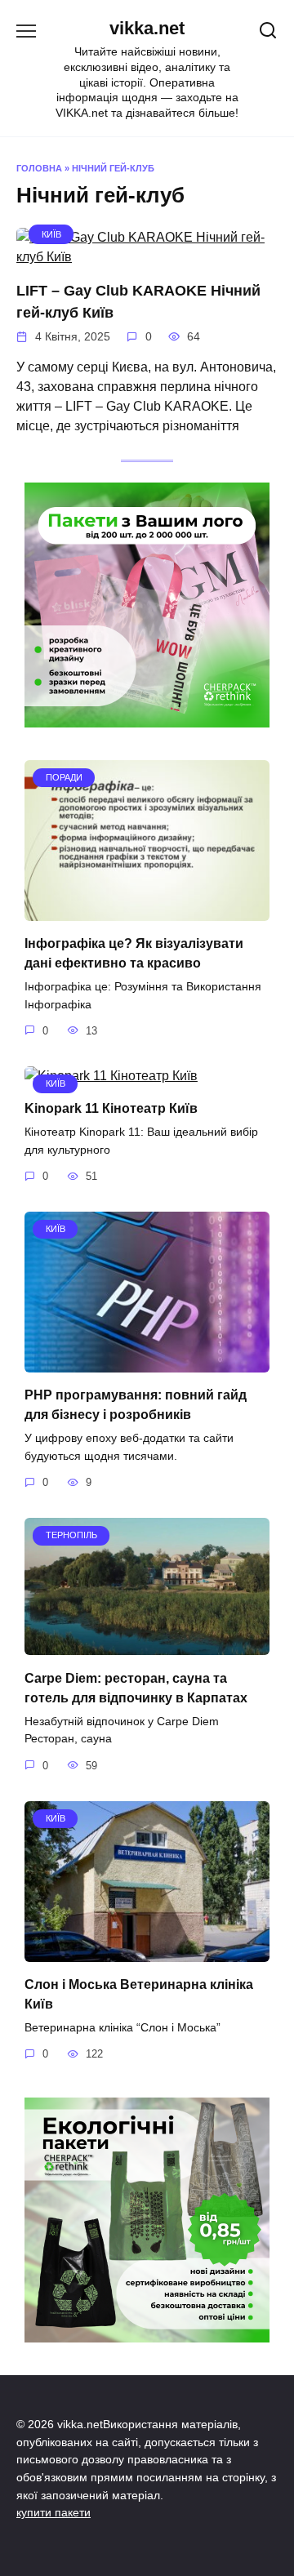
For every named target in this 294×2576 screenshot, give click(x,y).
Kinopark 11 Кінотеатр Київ (111, 1108)
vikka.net (147, 28)
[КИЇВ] (147, 257)
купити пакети (53, 2512)
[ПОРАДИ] (147, 911)
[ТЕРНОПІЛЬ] (147, 1645)
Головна (39, 168)
